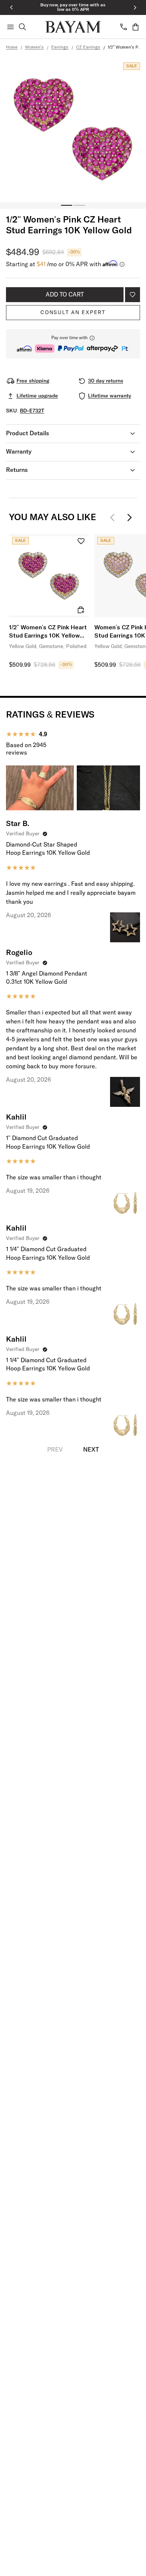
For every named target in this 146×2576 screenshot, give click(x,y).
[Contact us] (124, 27)
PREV (55, 1450)
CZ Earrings (88, 47)
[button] (73, 344)
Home (12, 47)
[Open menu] (10, 27)
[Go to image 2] (79, 205)
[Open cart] (136, 27)
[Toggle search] (22, 27)
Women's (34, 47)
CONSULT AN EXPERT (73, 313)
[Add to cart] (81, 610)
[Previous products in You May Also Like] (115, 518)
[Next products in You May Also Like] (130, 518)
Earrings (60, 47)
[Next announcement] (135, 7)
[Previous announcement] (11, 7)
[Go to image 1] (67, 205)
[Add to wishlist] (133, 295)
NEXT (91, 1450)
